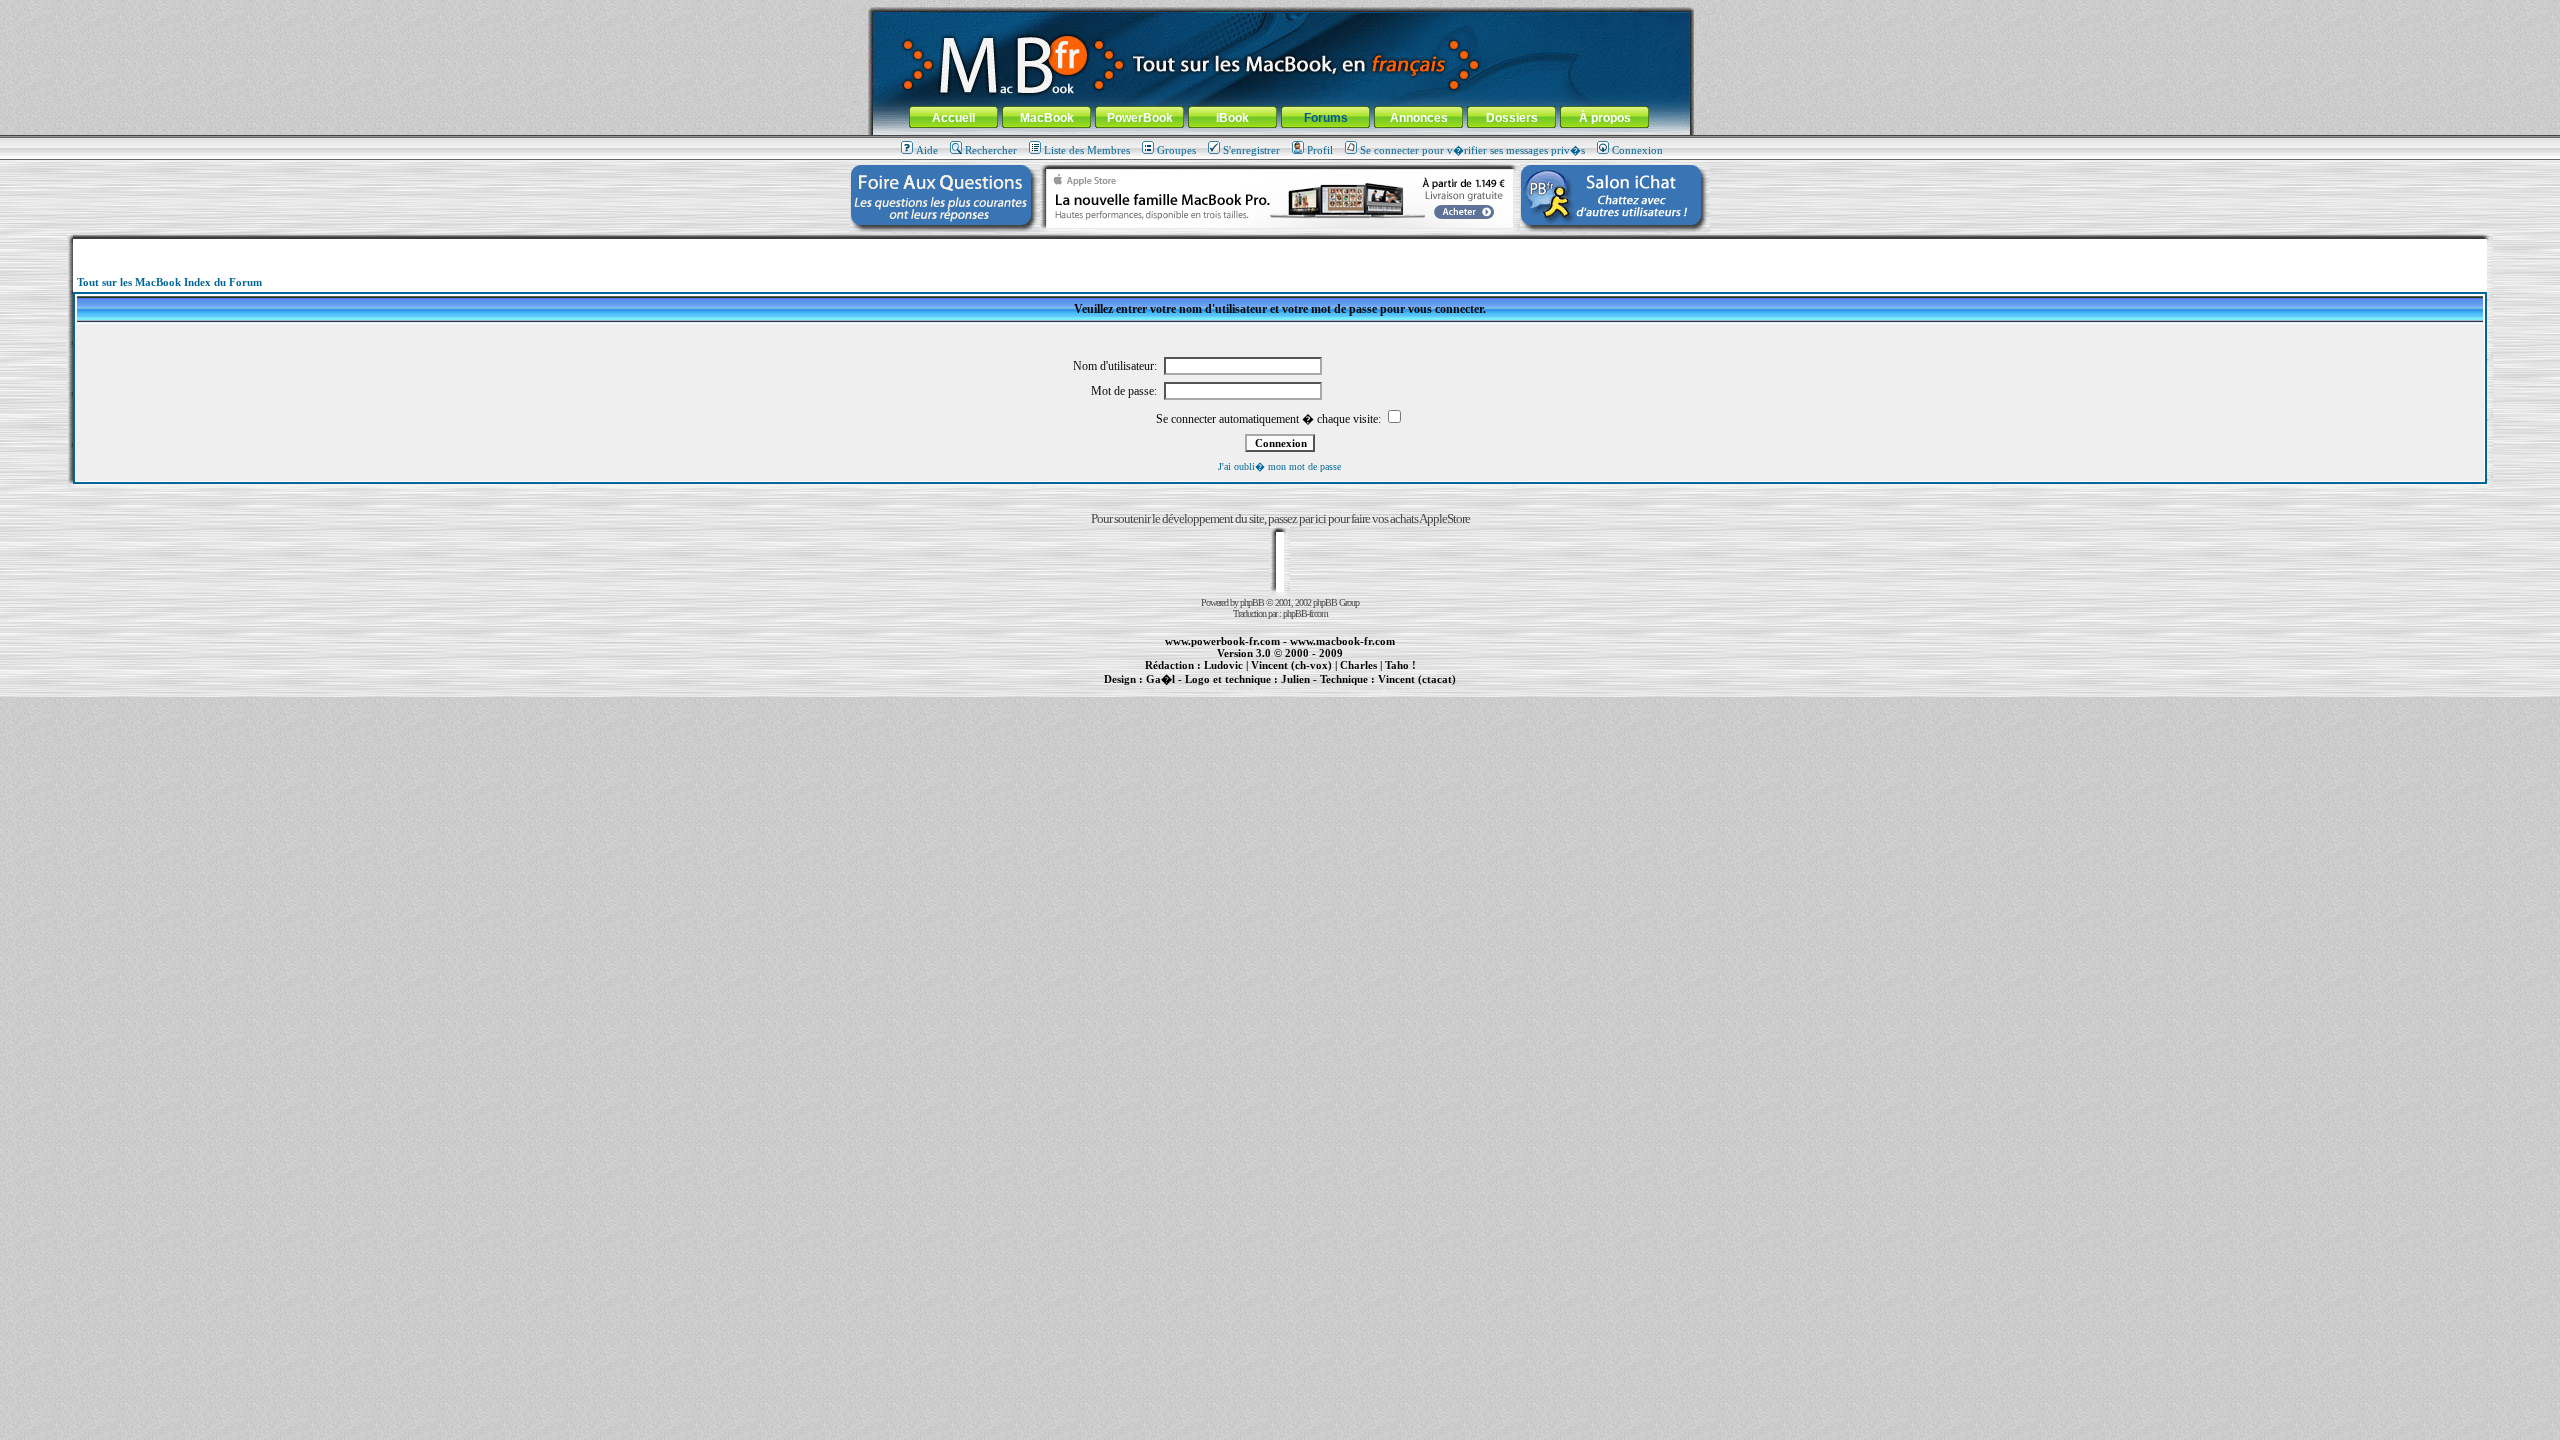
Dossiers (1512, 118)
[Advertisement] (1280, 246)
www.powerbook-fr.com (1222, 641)
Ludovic (1223, 665)
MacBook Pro (1209, 690)
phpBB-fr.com (1305, 613)
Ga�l (1160, 679)
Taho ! (1400, 665)
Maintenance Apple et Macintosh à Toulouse (1312, 690)
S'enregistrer (1251, 150)
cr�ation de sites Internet (1409, 690)
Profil (1320, 150)
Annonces (1419, 118)
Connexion (1637, 150)
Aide (927, 150)
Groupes (1176, 150)
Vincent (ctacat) (1417, 679)
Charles (1358, 665)
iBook (1232, 118)
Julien (1295, 679)
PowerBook (1140, 118)
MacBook (1047, 118)
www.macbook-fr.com (1342, 641)
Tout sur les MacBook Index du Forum (169, 282)
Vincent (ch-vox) (1291, 665)
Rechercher (991, 150)
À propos (1605, 118)
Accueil (953, 118)
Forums (1326, 118)
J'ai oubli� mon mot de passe (1279, 466)
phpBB (1252, 602)
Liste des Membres (1087, 150)
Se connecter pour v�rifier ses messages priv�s (1472, 150)
